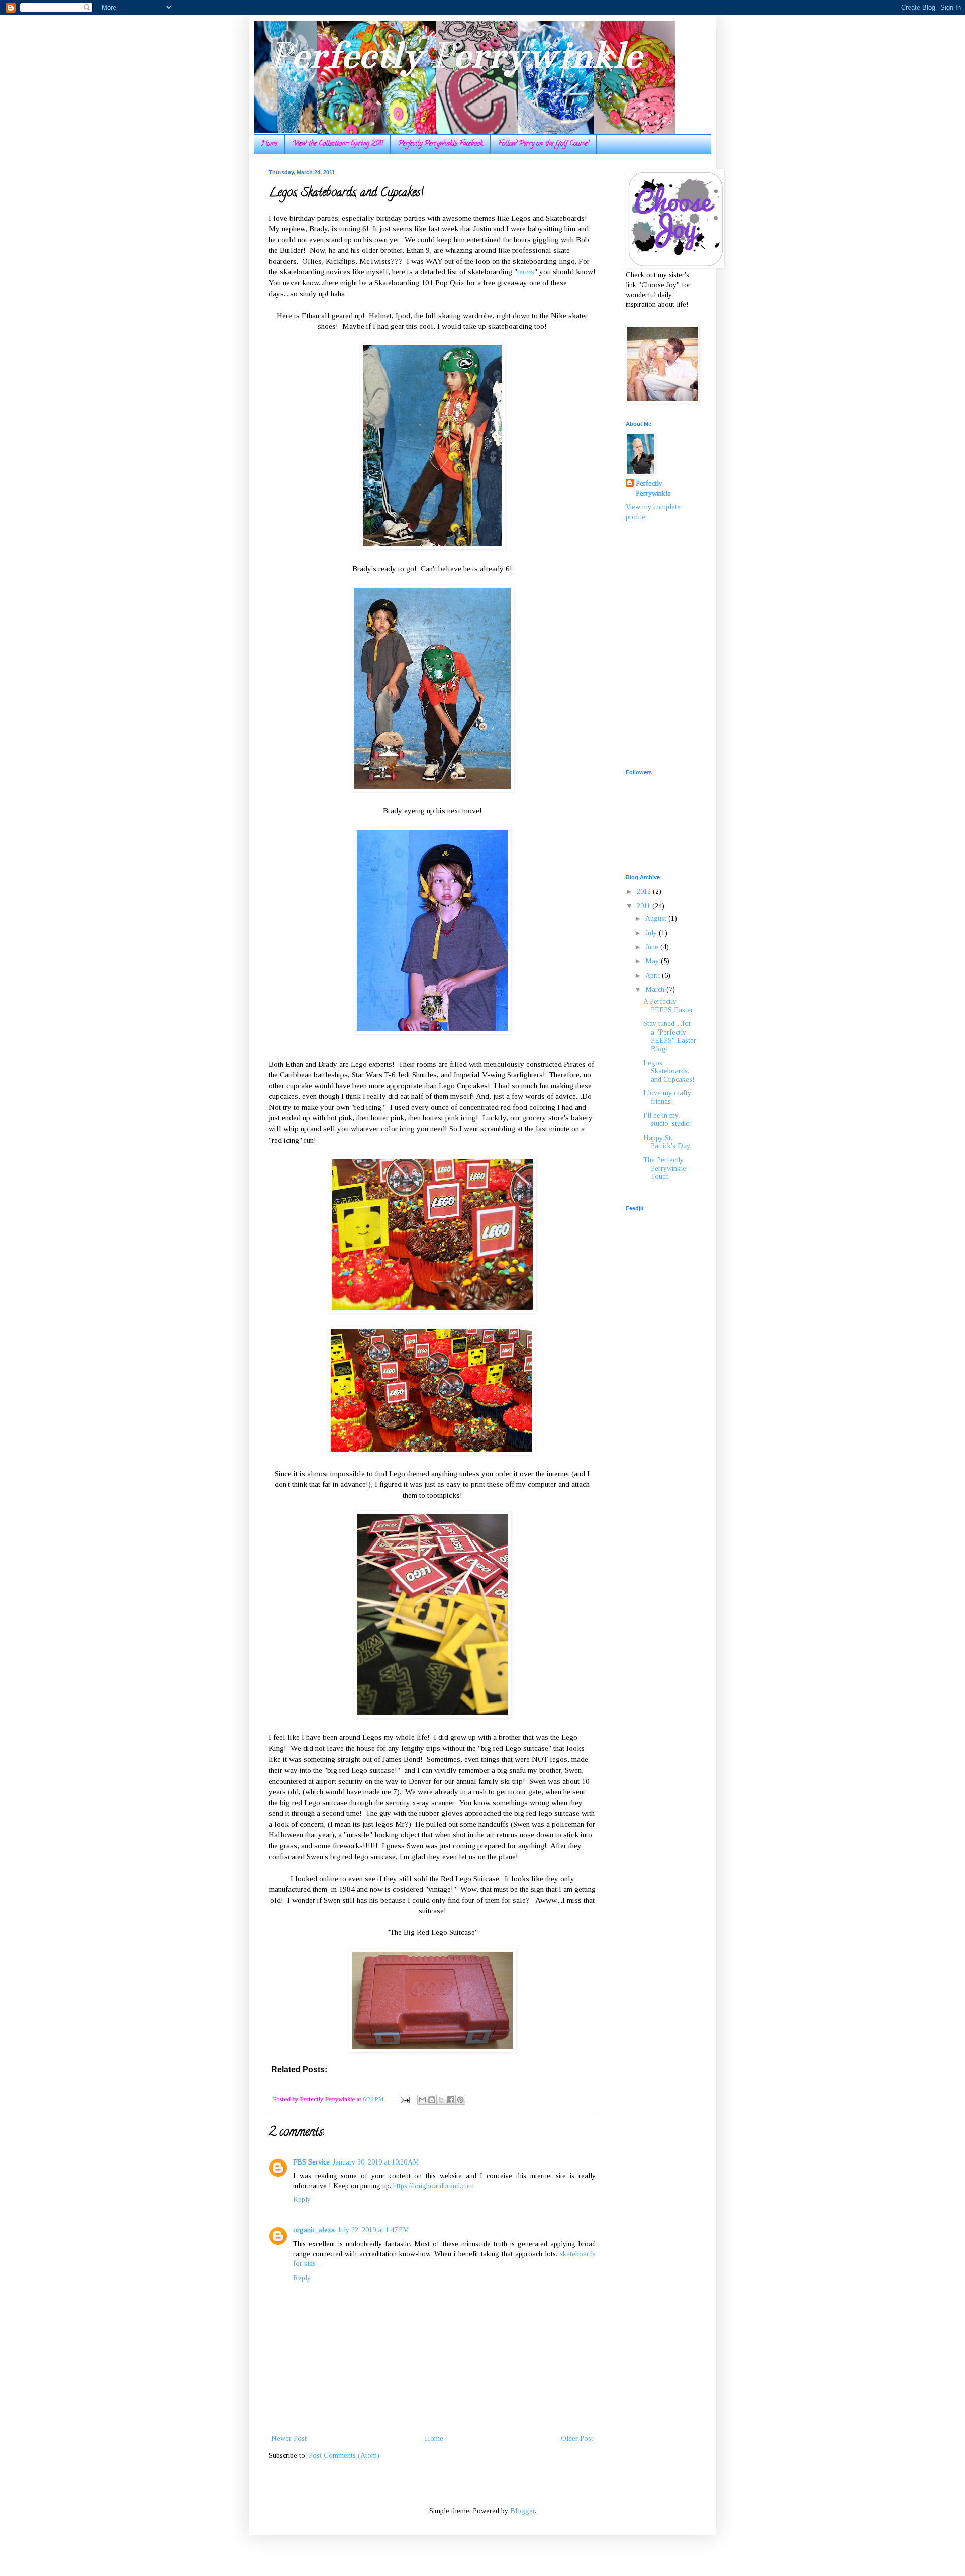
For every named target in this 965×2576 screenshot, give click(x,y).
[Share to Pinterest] (460, 2100)
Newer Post (289, 2439)
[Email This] (422, 2100)
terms (526, 272)
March (656, 990)
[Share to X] (441, 2100)
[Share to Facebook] (451, 2100)
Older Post (577, 2439)
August (657, 919)
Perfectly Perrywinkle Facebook (441, 144)
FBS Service (311, 2162)
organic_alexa (314, 2230)
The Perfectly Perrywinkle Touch (665, 1168)
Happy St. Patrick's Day (667, 1142)
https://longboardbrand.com (433, 2186)
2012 (645, 892)
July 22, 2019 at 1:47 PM (373, 2230)
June (653, 947)
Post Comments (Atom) (344, 2456)
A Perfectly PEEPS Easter (668, 1006)
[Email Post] (404, 2099)
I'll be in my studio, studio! (668, 1120)
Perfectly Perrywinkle (455, 55)
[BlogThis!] (432, 2100)
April (654, 975)
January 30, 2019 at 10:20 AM (376, 2162)
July (652, 933)
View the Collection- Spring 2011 (338, 144)
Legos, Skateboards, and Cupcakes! (669, 1071)
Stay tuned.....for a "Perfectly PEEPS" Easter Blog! (670, 1036)
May (653, 961)
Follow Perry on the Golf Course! (544, 144)
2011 (645, 906)
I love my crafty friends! (667, 1097)
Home (269, 144)
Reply (302, 2199)
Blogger (522, 2511)
